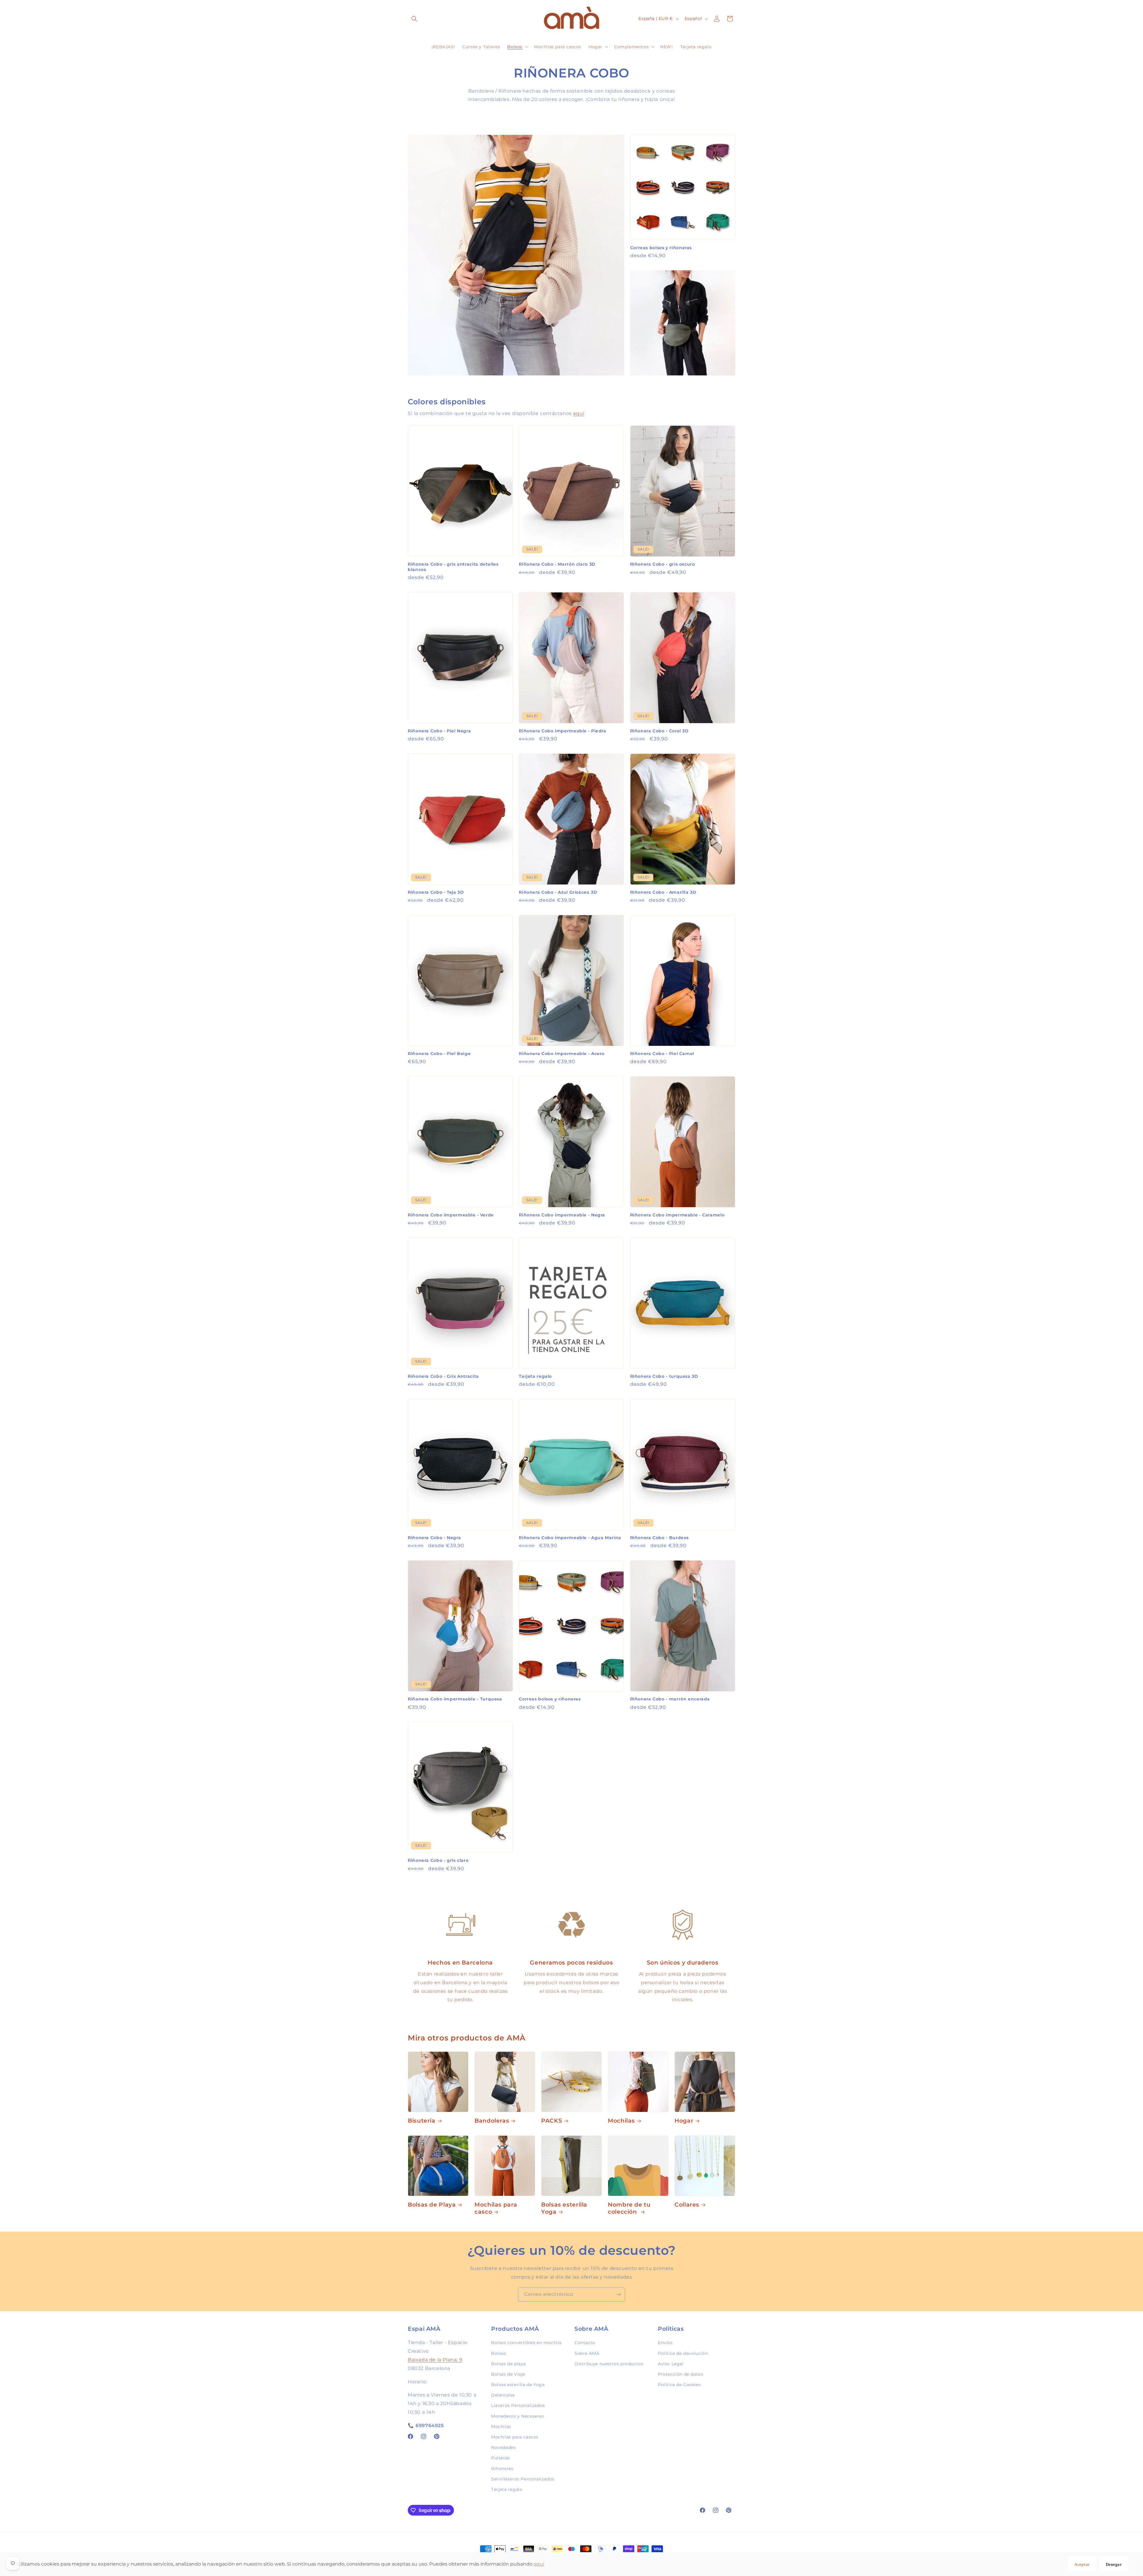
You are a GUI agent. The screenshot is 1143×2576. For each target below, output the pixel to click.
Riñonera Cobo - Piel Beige (439, 1054)
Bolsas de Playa (432, 2205)
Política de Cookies (679, 2385)
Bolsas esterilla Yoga (564, 2208)
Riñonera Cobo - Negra (434, 1538)
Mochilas (621, 2121)
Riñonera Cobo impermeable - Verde (451, 1215)
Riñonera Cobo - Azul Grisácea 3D (558, 892)
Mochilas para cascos (515, 2437)
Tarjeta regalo (535, 1376)
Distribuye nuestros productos (609, 2363)
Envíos (665, 2343)
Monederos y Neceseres (518, 2416)
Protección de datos (680, 2374)
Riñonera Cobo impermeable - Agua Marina (570, 1538)
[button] (414, 19)
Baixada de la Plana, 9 (435, 2359)
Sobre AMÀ (587, 2353)
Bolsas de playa (509, 2363)
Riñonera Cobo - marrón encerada (670, 1699)
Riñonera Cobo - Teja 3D (436, 892)
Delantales (503, 2395)
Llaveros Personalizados (518, 2405)
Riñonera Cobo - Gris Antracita (443, 1376)
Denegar (1114, 2565)
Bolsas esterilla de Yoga (518, 2385)
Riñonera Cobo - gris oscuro (663, 564)
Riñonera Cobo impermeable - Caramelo (677, 1215)
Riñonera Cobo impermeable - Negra (562, 1215)
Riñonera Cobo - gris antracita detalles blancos (453, 567)
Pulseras (501, 2458)
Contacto (585, 2343)
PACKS (552, 2121)
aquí (578, 413)
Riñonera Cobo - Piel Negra (439, 731)
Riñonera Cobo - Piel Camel (662, 1054)
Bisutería (422, 2121)
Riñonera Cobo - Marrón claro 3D (557, 564)
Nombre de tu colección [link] (629, 2208)
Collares (687, 2205)
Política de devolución (683, 2353)
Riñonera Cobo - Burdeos (660, 1538)
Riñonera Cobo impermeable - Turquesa (455, 1699)
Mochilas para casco (496, 2208)
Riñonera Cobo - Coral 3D (659, 731)
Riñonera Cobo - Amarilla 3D (663, 892)
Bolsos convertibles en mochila (526, 2343)
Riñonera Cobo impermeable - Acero (562, 1054)
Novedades (503, 2447)
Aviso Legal (671, 2363)
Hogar (684, 2121)
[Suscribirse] (618, 2295)
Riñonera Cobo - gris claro (438, 1860)
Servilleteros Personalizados (523, 2479)
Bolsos (499, 2353)
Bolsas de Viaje (508, 2374)
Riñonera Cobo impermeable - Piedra (562, 731)
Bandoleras (492, 2121)
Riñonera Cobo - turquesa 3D (664, 1376)
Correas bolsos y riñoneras (661, 248)
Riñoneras (502, 2468)
